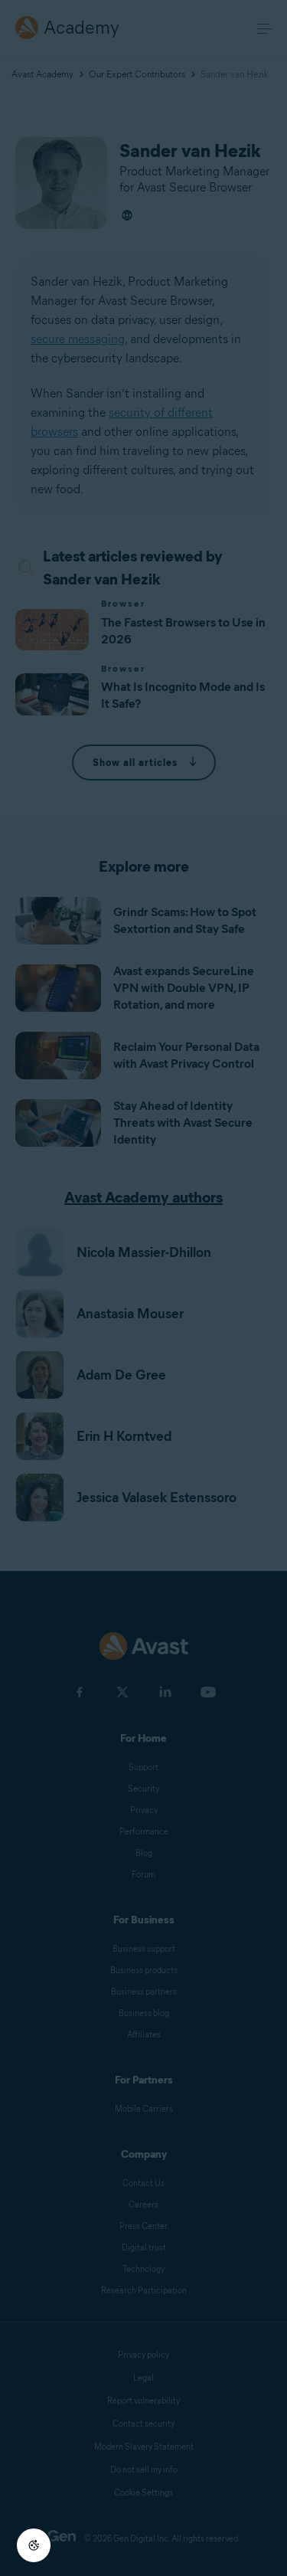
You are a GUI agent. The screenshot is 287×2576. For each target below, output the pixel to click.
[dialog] (143, 1288)
